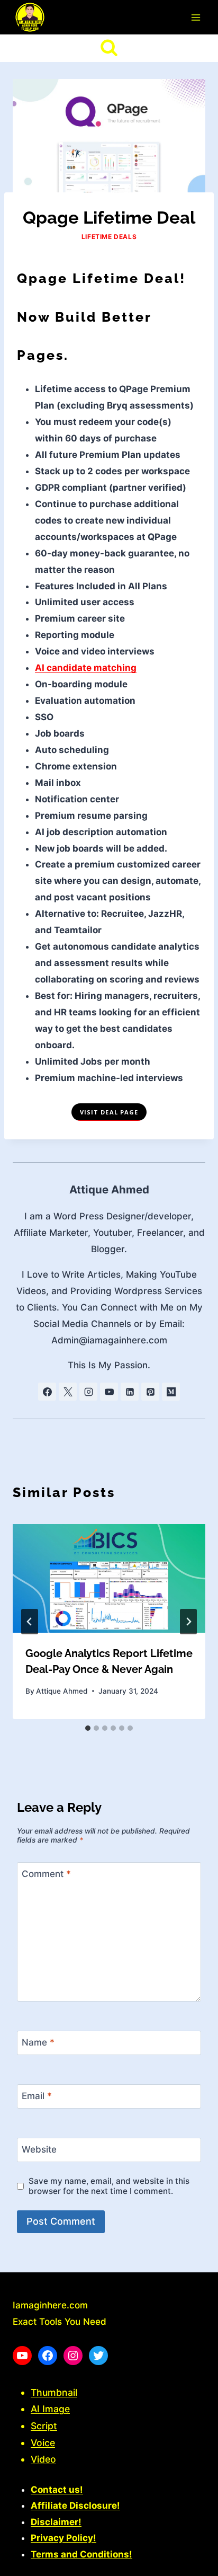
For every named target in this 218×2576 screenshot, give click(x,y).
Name (38, 2042)
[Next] (188, 1622)
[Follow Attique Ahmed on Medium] (171, 1392)
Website (39, 2149)
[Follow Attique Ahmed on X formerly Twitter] (68, 1392)
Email (37, 2096)
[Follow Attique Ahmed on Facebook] (47, 1392)
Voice (43, 2443)
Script (44, 2426)
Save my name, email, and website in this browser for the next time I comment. (109, 2186)
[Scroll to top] (191, 2563)
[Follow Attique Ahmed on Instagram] (88, 1392)
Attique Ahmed (109, 1189)
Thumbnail (54, 2392)
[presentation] (109, 1578)
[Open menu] (196, 17)
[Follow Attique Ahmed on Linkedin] (130, 1392)
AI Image (50, 2409)
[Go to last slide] (30, 1622)
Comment (46, 1874)
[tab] (88, 1728)
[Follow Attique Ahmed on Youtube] (109, 1392)
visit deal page (109, 1112)
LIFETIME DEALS (109, 237)
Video (43, 2459)
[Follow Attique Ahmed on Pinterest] (150, 1392)
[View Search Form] (109, 48)
